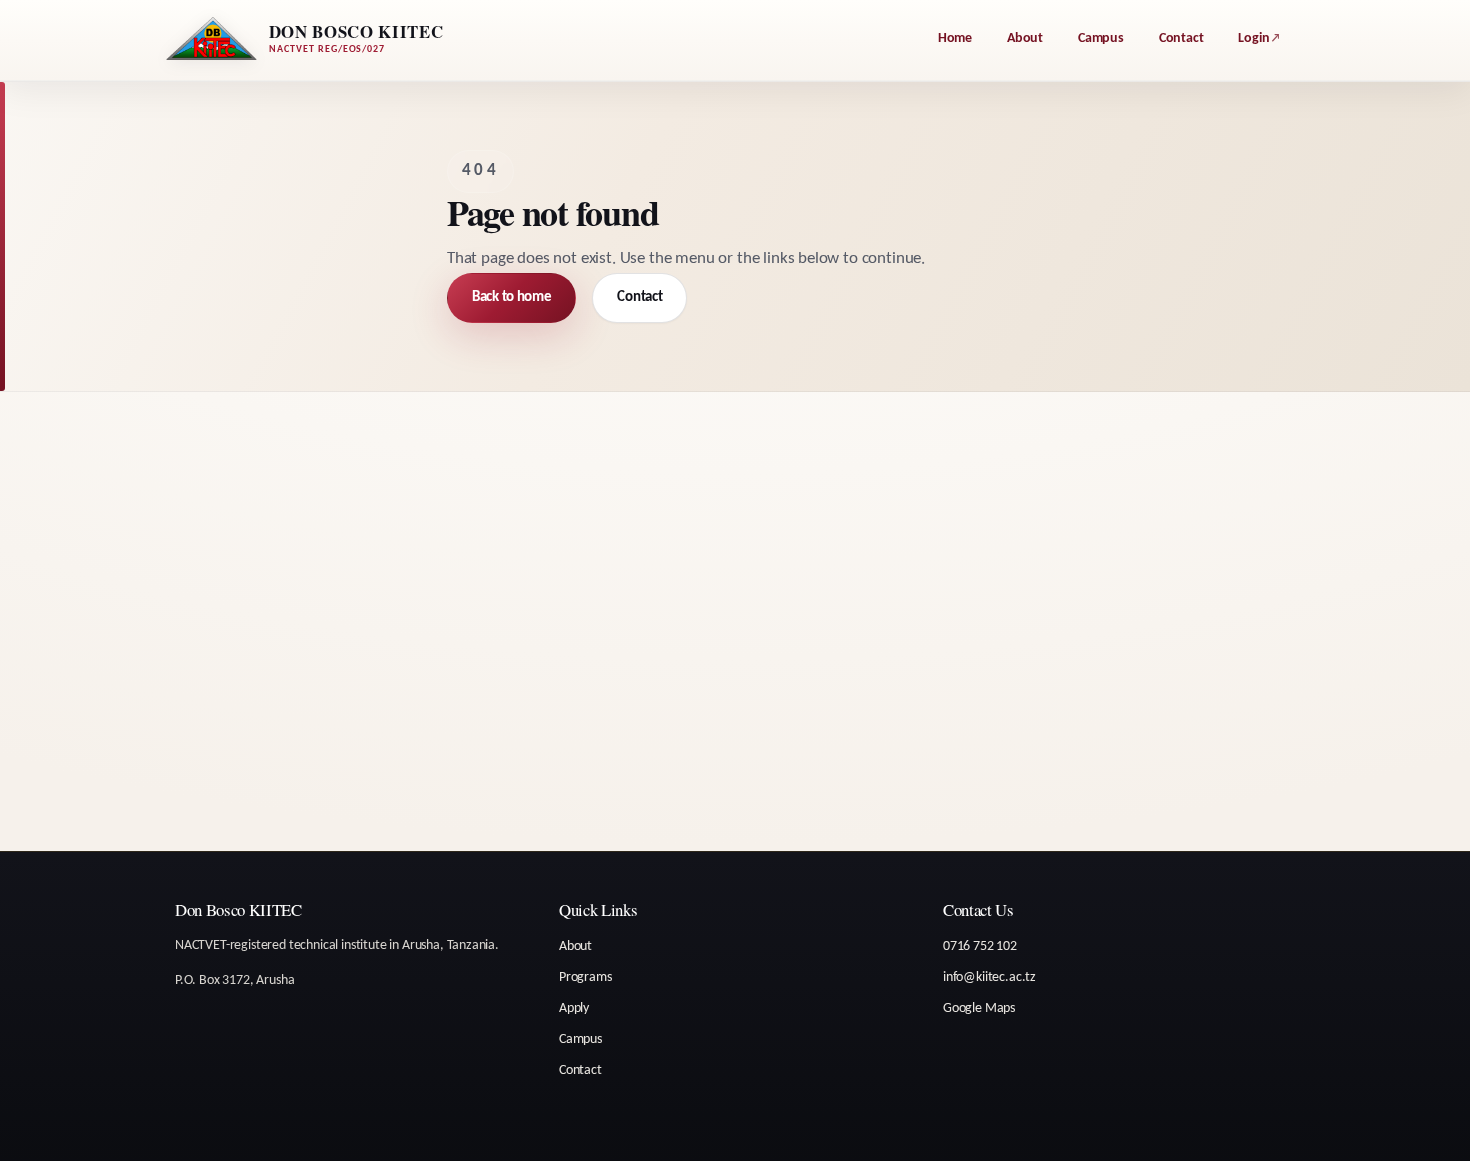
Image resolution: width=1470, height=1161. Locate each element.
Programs (585, 977)
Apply (574, 1008)
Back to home (511, 297)
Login (1253, 38)
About (1025, 38)
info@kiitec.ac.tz (989, 977)
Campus (1101, 38)
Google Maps (979, 1008)
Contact (1181, 38)
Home (955, 38)
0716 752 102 (980, 946)
